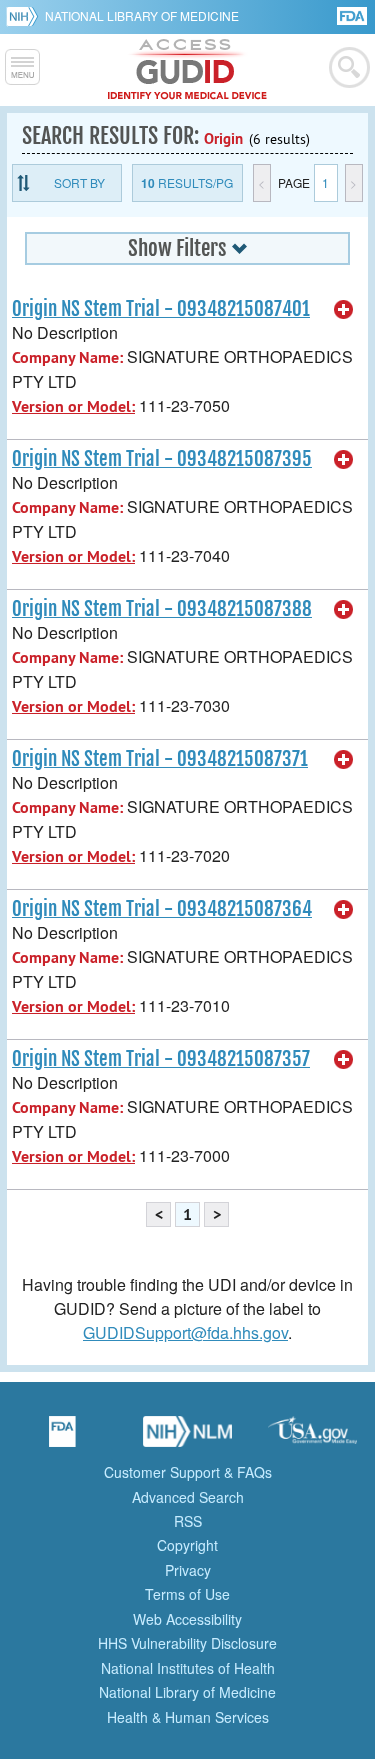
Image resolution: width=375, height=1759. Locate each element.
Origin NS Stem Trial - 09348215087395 (162, 459)
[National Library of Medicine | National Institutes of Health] (188, 1438)
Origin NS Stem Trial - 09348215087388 (162, 609)
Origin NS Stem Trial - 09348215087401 (161, 309)
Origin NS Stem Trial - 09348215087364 (162, 909)
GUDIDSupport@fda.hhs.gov (185, 1332)
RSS (188, 1521)
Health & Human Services (188, 1717)
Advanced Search (188, 1497)
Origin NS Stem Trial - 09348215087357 (161, 1059)
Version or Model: (73, 406)
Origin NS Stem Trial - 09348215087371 (160, 759)
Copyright (187, 1545)
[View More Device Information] (344, 310)
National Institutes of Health (188, 1668)
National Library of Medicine (142, 15)
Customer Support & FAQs (188, 1472)
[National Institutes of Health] (25, 16)
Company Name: (67, 357)
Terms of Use (187, 1594)
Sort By (79, 182)
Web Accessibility (187, 1619)
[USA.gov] (313, 1438)
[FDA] (353, 14)
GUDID (187, 70)
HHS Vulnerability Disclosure (187, 1643)
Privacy (188, 1570)
